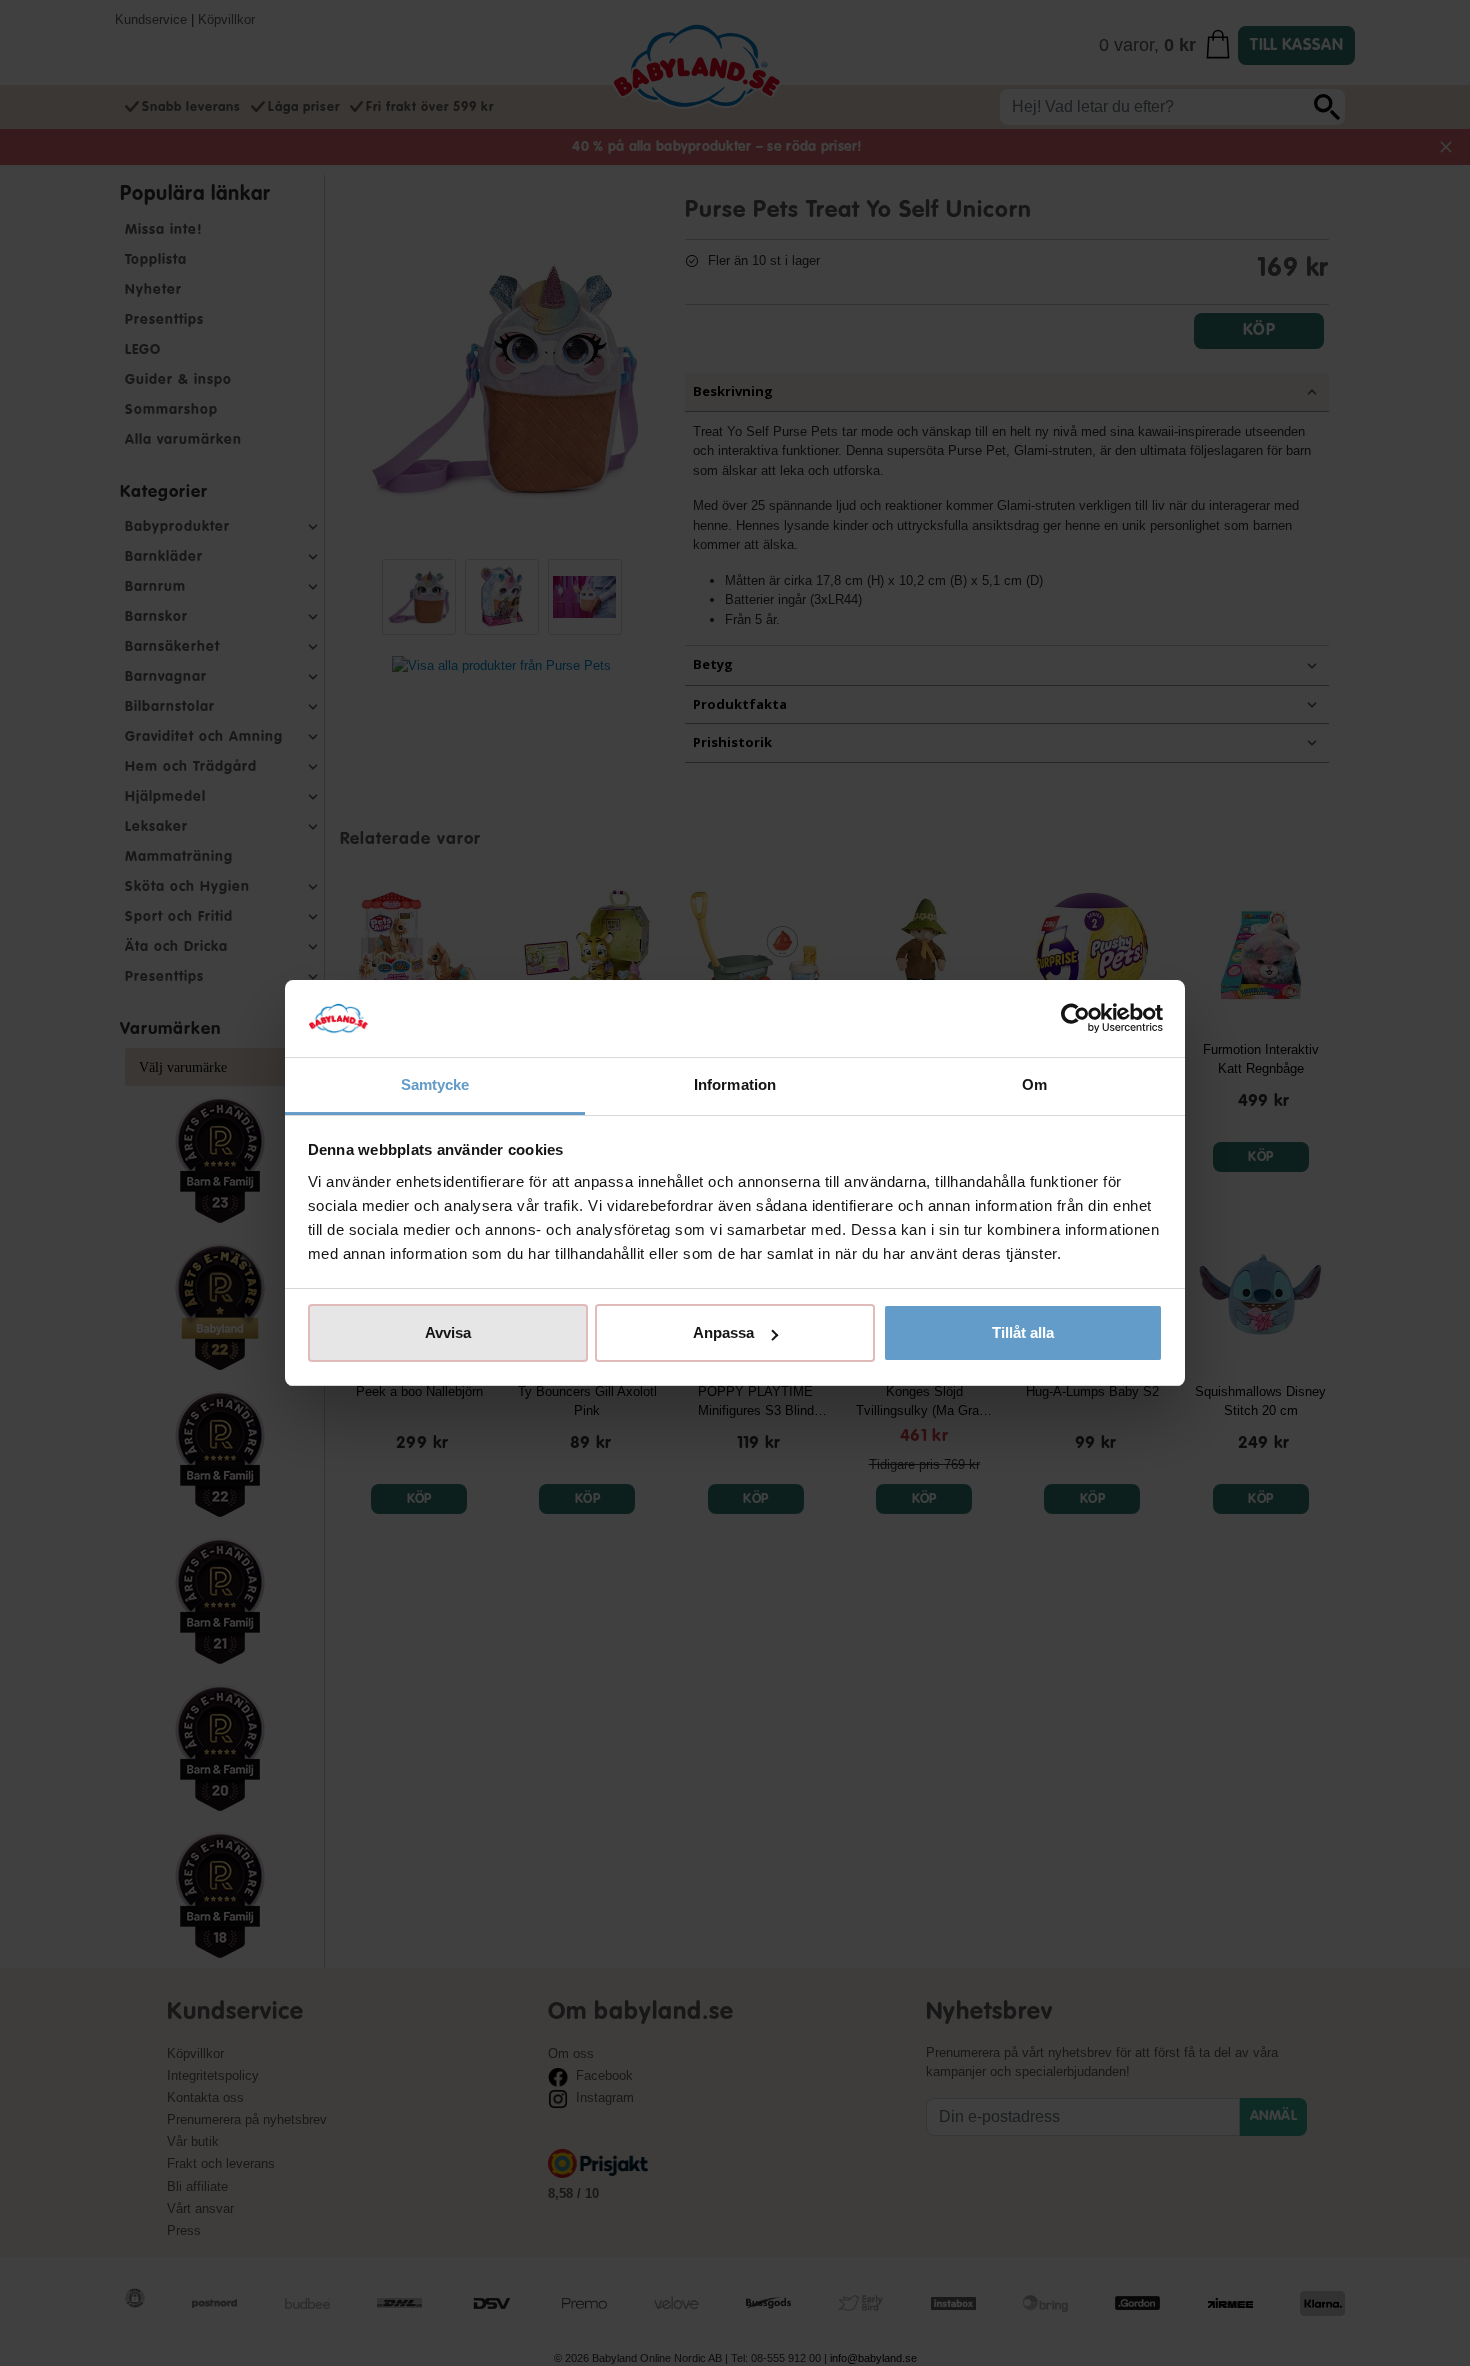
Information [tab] (735, 1084)
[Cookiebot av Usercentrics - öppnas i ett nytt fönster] (1075, 1019)
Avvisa (448, 1332)
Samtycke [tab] (435, 1084)
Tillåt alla (1023, 1332)
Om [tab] (1034, 1084)
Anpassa (723, 1332)
